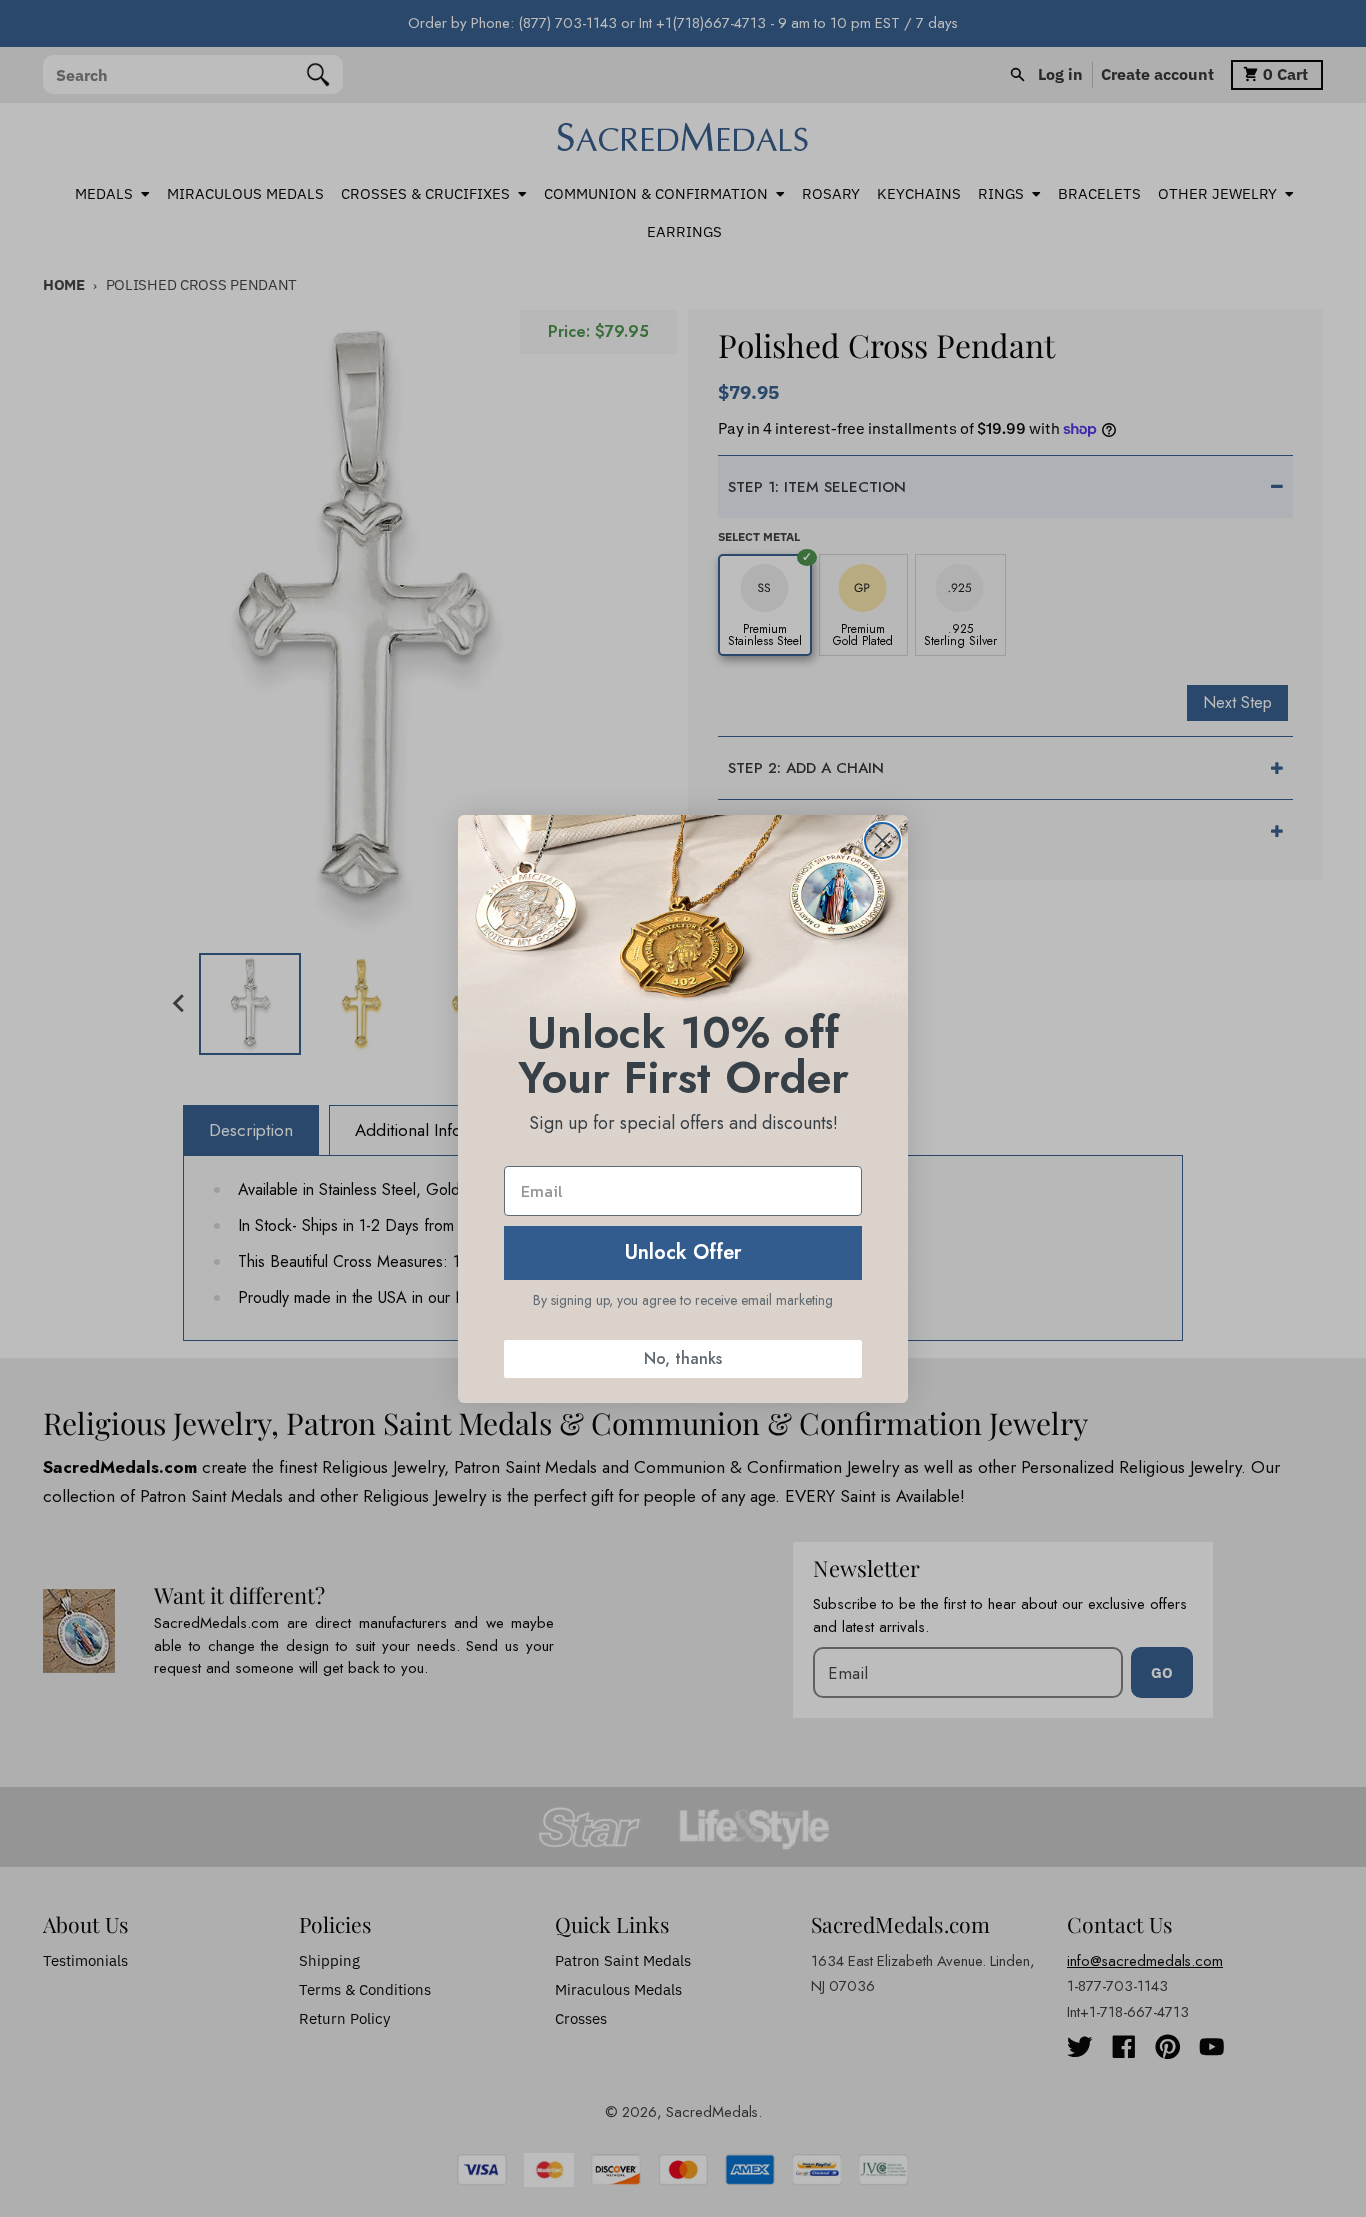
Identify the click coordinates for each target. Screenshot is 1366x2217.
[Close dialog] (882, 840)
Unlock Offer (683, 1252)
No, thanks (683, 1358)
